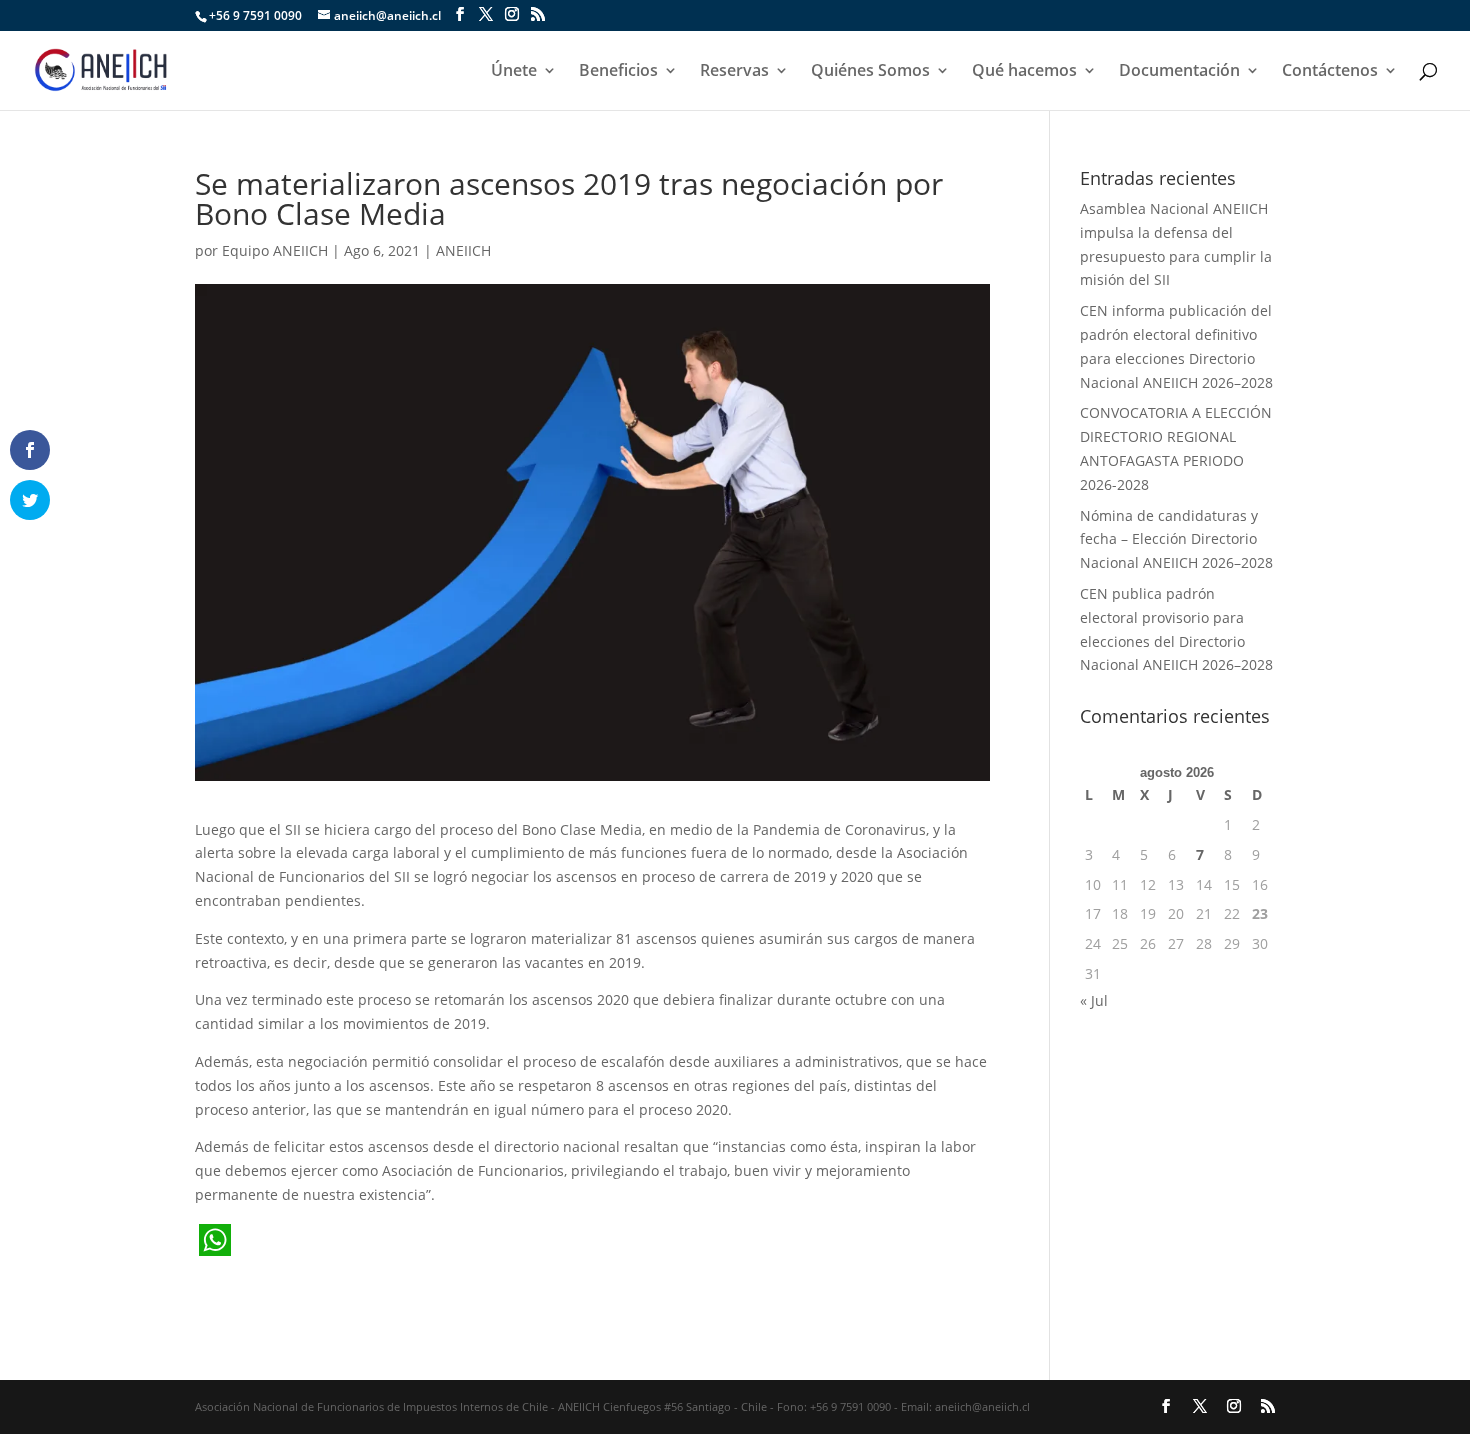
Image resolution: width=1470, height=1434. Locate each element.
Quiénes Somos (870, 72)
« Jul (1094, 1000)
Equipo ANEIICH (275, 250)
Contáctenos (1330, 72)
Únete (514, 72)
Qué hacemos (1024, 72)
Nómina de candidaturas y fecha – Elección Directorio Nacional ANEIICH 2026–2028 (1176, 539)
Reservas (734, 72)
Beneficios (618, 72)
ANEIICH (463, 250)
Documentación (1179, 72)
